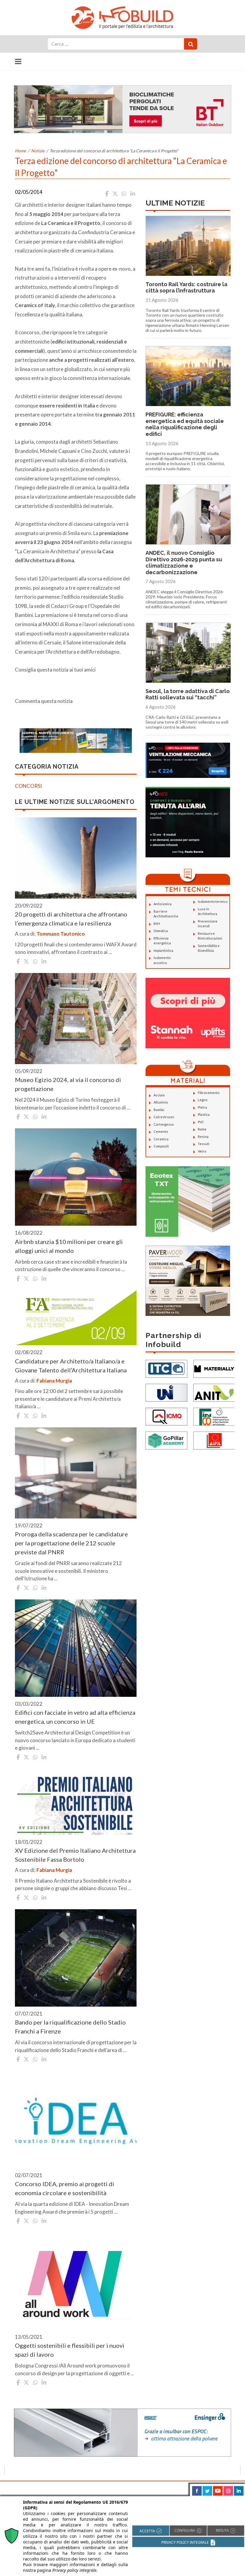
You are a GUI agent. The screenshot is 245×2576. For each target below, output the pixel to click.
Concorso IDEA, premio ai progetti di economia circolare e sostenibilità (65, 2188)
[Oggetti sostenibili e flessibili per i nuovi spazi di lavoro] (76, 2281)
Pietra (202, 1107)
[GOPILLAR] (166, 1440)
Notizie (38, 151)
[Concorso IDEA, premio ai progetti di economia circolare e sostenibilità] (76, 2120)
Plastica (204, 1114)
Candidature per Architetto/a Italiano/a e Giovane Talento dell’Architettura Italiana (71, 1366)
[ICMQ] (166, 1416)
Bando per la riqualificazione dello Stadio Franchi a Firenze (70, 2027)
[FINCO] (214, 1416)
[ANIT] (214, 1392)
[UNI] (166, 1392)
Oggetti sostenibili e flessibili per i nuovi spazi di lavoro (70, 2350)
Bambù (159, 1110)
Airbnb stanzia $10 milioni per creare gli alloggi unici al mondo (69, 1246)
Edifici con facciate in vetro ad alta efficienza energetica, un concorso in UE (75, 1717)
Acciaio (159, 1095)
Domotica (161, 931)
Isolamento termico (213, 901)
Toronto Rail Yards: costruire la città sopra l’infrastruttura (186, 288)
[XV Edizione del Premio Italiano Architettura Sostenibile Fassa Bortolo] (76, 1802)
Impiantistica (163, 950)
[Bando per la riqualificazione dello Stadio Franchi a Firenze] (76, 1958)
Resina (203, 1137)
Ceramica (161, 1139)
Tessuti (204, 1144)
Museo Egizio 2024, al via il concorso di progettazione (68, 1084)
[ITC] (166, 1368)
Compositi (161, 1146)
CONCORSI (28, 786)
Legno (203, 1100)
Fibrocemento (209, 1093)
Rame (202, 1129)
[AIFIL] (214, 1440)
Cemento (161, 1131)
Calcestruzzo (164, 1117)
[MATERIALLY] (214, 1368)
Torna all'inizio (223, 2488)
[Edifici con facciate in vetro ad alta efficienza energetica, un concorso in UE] (76, 1648)
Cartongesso (164, 1124)
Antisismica (163, 904)
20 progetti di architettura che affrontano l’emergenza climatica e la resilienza (71, 919)
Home (20, 151)
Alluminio (161, 1102)
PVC (201, 1122)
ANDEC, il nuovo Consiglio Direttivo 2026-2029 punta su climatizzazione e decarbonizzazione (184, 563)
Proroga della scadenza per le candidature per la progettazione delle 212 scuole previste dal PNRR (71, 1543)
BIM (157, 924)
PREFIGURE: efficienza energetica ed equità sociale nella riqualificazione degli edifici (185, 424)
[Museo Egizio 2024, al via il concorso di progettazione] (76, 1019)
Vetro (202, 1151)
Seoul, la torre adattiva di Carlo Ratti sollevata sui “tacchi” (188, 694)
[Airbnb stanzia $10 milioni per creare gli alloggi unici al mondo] (76, 1177)
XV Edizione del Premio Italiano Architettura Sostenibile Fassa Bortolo (75, 1855)
